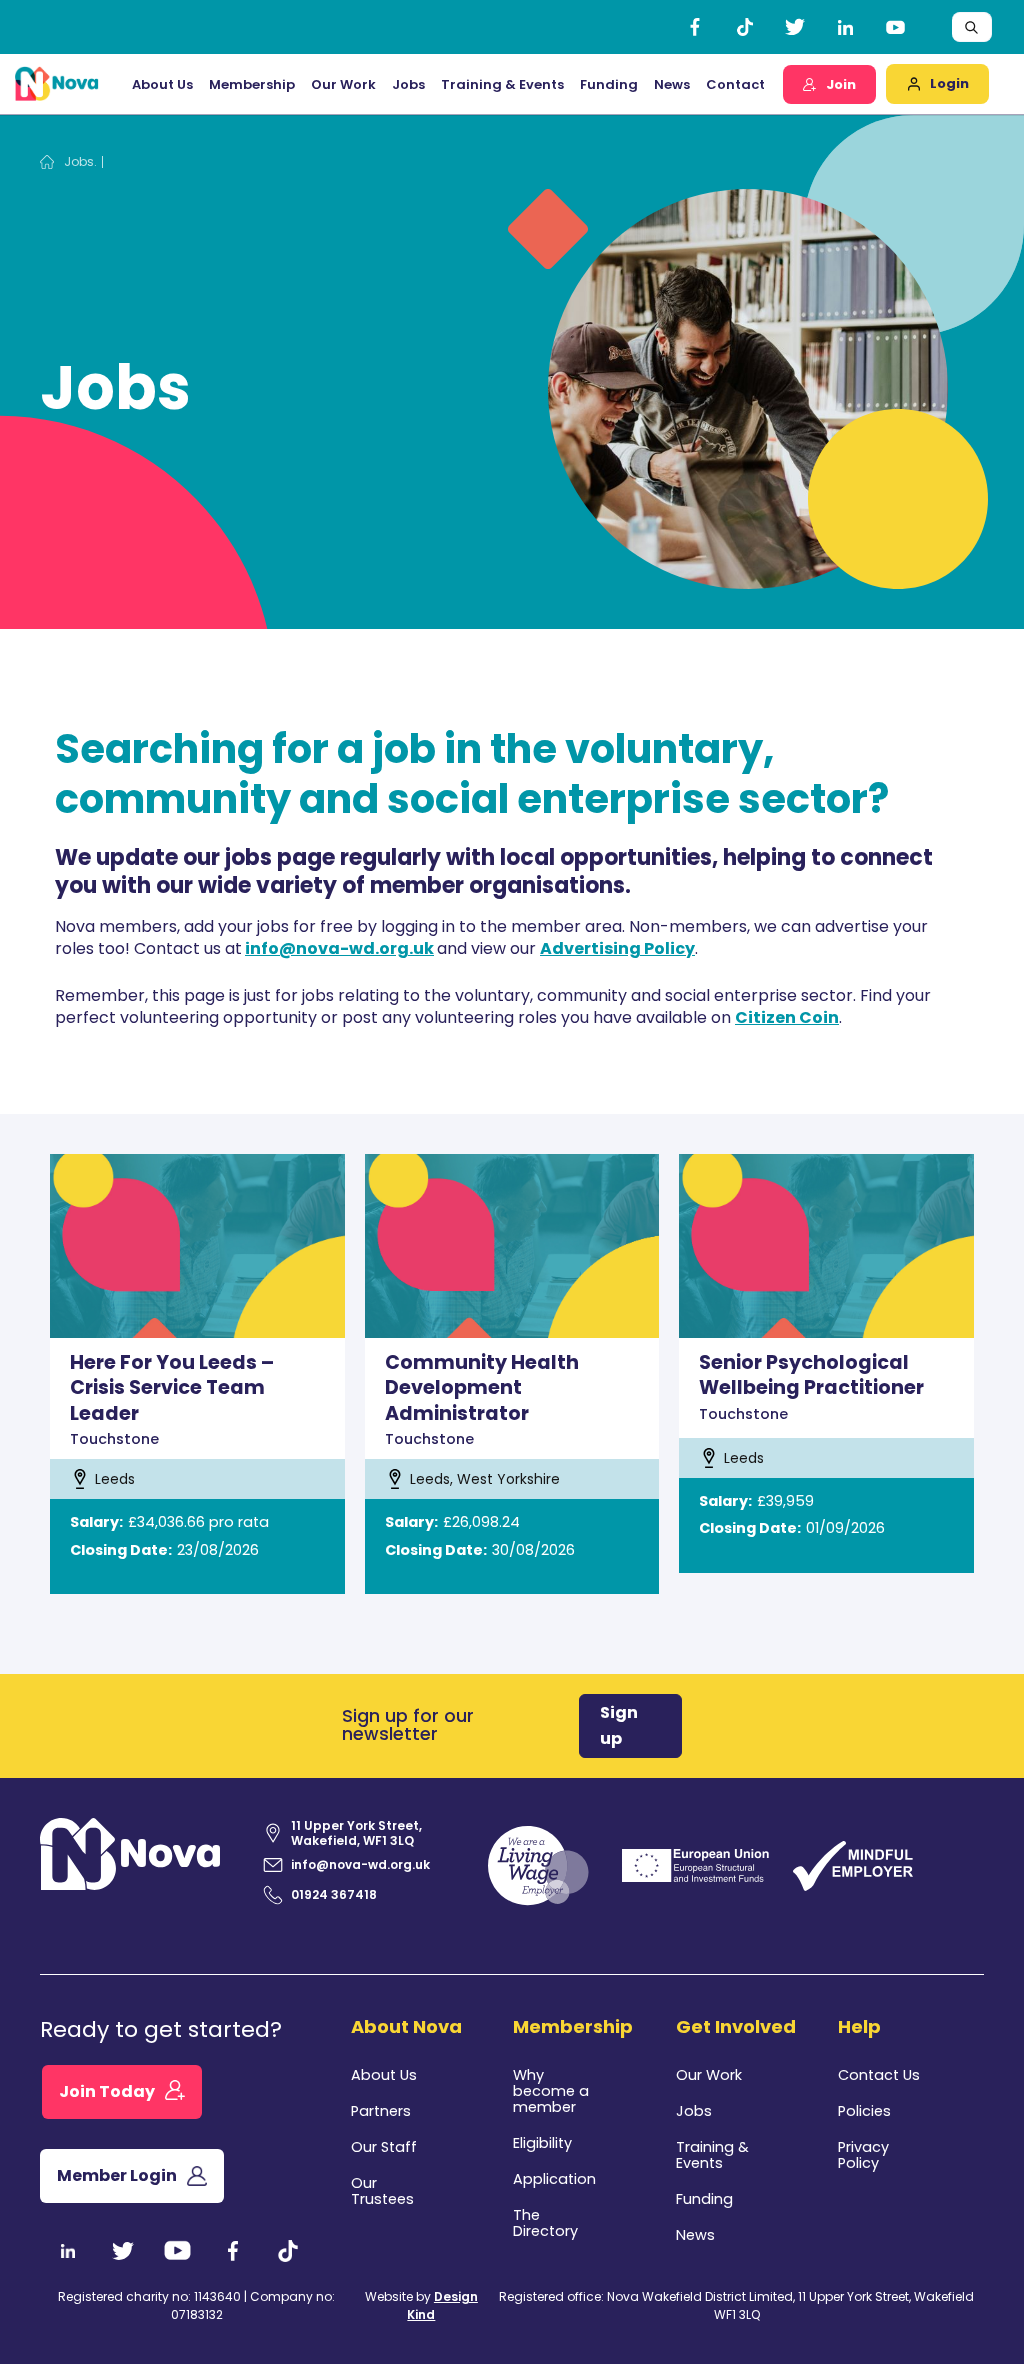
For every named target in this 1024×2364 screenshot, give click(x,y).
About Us (384, 2075)
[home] (57, 84)
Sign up (619, 1725)
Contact (735, 84)
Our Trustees (382, 2191)
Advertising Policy (617, 948)
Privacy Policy (863, 2155)
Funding (704, 2199)
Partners (381, 2111)
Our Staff (384, 2147)
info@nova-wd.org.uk (339, 948)
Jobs (408, 84)
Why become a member (551, 2091)
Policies (864, 2111)
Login (949, 83)
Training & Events (502, 84)
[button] (162, 84)
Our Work (343, 84)
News (672, 84)
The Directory (545, 2223)
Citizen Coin (787, 1017)
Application (554, 2179)
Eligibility (542, 2143)
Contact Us (879, 2075)
